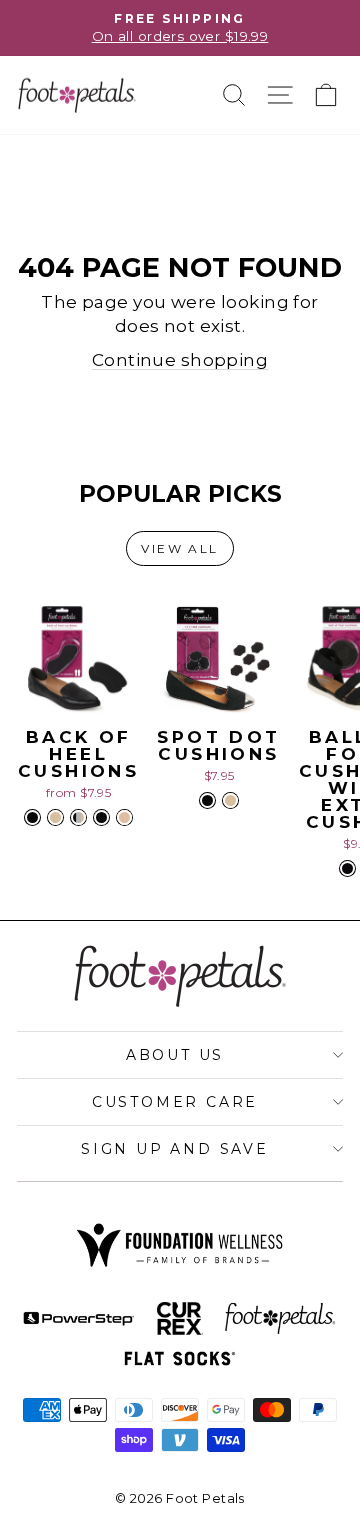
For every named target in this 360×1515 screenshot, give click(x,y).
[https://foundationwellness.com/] (180, 1245)
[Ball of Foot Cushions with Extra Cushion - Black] (347, 868)
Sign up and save (175, 1149)
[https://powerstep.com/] (79, 1319)
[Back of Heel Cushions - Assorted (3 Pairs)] (78, 817)
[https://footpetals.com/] (280, 1319)
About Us (175, 1055)
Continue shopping (180, 360)
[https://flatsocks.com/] (180, 1359)
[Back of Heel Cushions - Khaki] (55, 817)
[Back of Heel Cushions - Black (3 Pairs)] (101, 817)
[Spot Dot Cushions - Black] (207, 800)
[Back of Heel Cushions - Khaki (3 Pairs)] (124, 817)
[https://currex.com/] (179, 1319)
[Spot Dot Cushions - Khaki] (230, 800)
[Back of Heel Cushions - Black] (32, 817)
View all (179, 548)
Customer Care (175, 1102)
